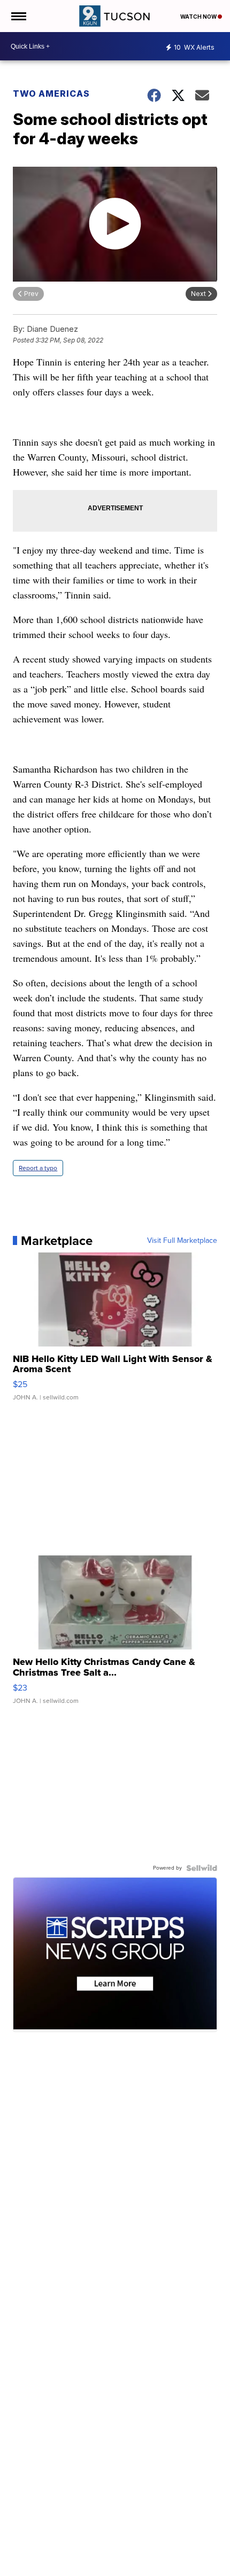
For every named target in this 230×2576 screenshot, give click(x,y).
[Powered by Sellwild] (202, 1868)
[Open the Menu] (18, 16)
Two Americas (51, 94)
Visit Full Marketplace (182, 1241)
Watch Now (199, 17)
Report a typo (38, 1168)
